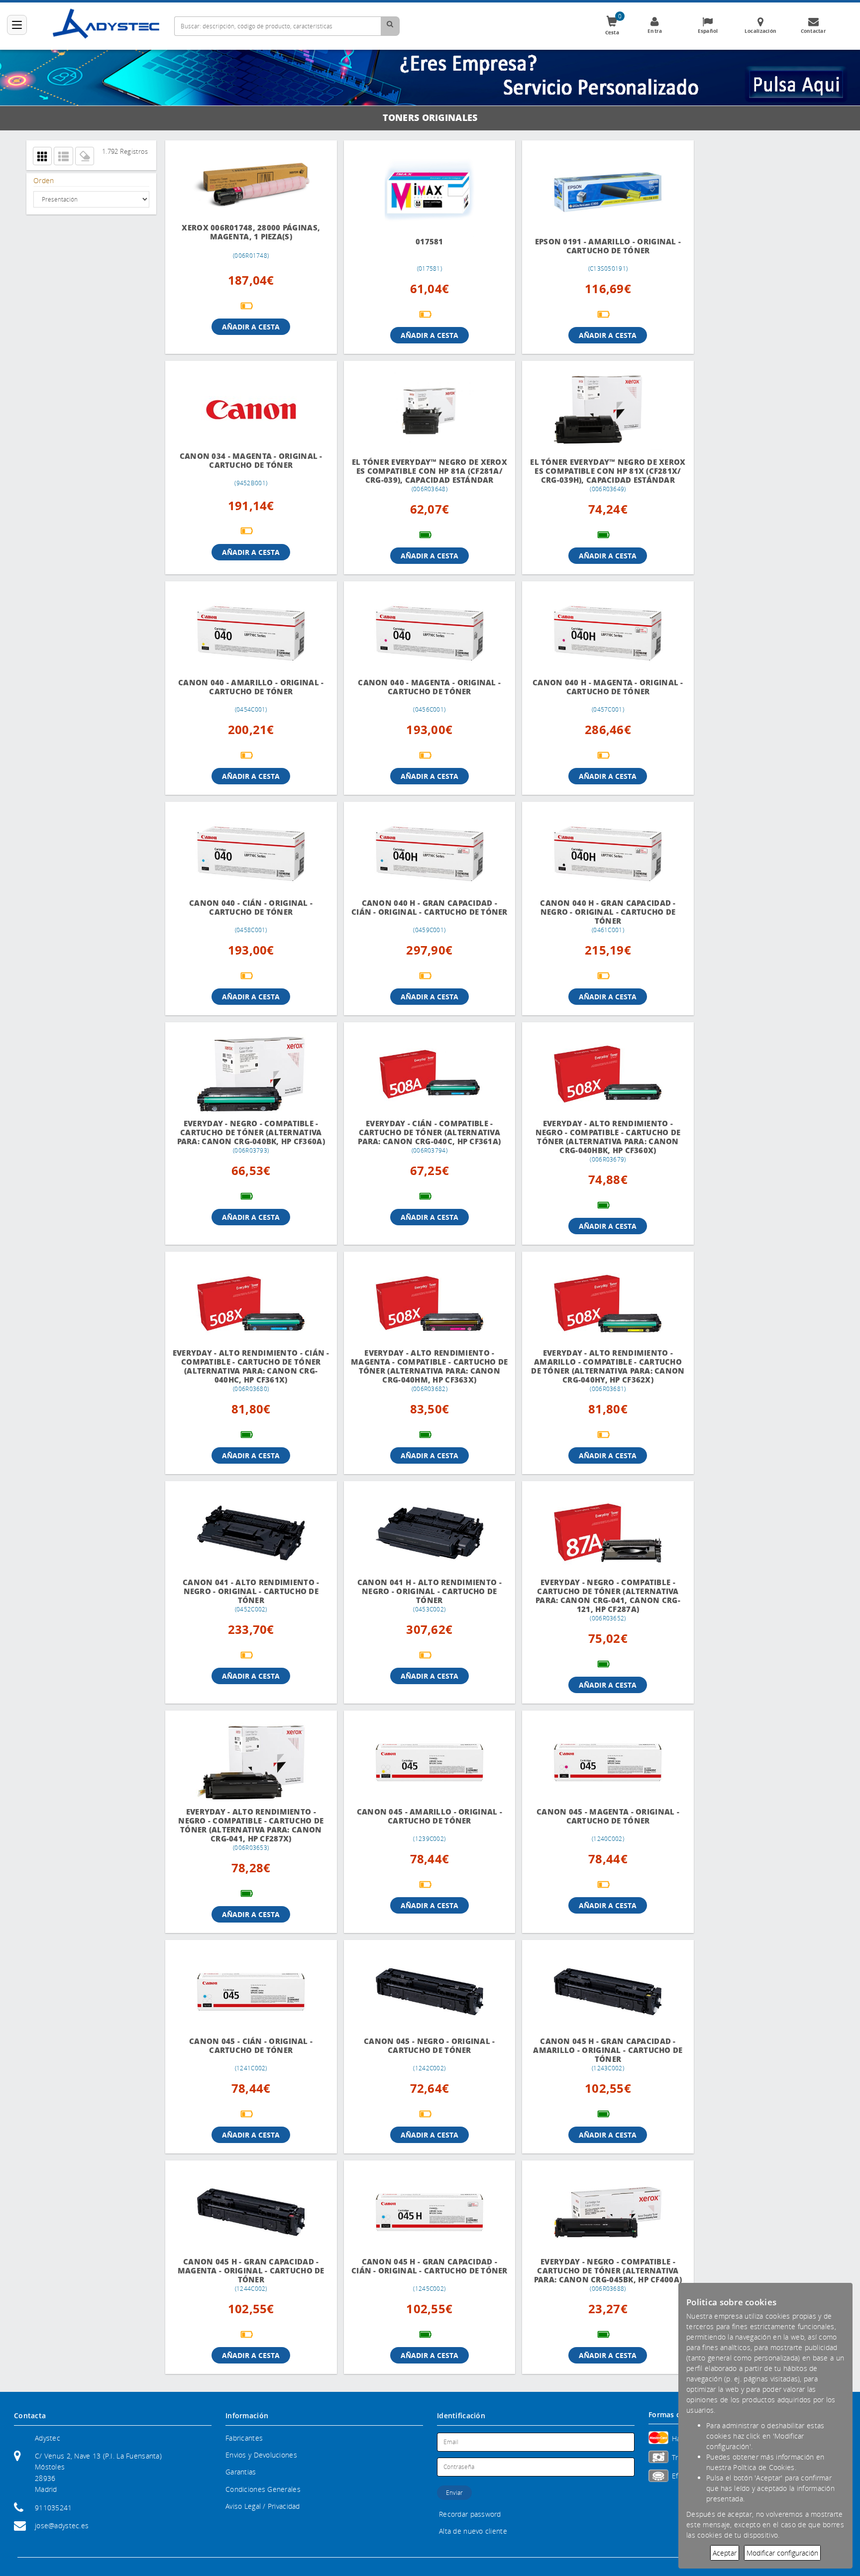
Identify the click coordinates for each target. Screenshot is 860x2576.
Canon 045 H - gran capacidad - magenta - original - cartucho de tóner (248, 2279)
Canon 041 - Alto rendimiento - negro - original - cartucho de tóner (248, 1600)
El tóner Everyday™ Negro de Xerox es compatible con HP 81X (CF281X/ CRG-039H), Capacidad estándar (594, 474)
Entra (655, 31)
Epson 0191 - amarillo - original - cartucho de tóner (594, 246)
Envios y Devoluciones (261, 2464)
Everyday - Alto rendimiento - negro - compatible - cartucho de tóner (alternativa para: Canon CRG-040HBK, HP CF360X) (594, 1146)
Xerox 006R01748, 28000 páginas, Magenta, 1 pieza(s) (248, 232)
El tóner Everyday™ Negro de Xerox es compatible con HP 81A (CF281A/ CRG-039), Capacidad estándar (421, 475)
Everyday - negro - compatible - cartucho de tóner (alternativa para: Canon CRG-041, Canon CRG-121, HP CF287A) (594, 1605)
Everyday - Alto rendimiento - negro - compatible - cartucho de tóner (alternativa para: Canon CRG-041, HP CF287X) (248, 1834)
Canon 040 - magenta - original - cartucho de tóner (421, 696)
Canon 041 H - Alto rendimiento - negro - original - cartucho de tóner (421, 1600)
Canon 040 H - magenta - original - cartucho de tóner (594, 696)
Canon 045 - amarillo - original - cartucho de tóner (421, 1825)
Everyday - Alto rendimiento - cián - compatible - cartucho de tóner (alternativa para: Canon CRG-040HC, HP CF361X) (248, 1375)
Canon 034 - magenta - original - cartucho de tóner (248, 461)
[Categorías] (17, 25)
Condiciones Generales (263, 2498)
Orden (44, 180)
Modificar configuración (782, 2553)
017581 (421, 242)
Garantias (241, 2481)
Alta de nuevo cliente (473, 2540)
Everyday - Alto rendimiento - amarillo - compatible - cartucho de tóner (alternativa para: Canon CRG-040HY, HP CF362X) (594, 1375)
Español (708, 31)
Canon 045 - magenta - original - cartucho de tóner (594, 1825)
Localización (760, 31)
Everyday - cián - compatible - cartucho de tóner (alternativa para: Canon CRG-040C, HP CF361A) (421, 1141)
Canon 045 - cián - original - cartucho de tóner (248, 2055)
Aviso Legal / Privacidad (263, 2515)
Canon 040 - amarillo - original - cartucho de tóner (248, 696)
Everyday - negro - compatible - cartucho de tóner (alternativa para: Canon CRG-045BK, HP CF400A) (594, 2279)
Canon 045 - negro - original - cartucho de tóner (421, 2055)
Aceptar (725, 2553)
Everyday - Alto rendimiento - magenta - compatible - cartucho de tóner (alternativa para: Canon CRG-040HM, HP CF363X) (421, 1375)
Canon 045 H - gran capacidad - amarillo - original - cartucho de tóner (594, 2059)
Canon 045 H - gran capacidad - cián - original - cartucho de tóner (421, 2279)
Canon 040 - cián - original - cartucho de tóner (248, 916)
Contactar (814, 31)
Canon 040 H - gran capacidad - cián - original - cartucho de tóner (421, 921)
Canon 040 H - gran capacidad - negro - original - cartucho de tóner (594, 921)
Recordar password (470, 2523)
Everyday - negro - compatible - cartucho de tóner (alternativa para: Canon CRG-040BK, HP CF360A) (248, 1141)
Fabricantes (244, 2447)
